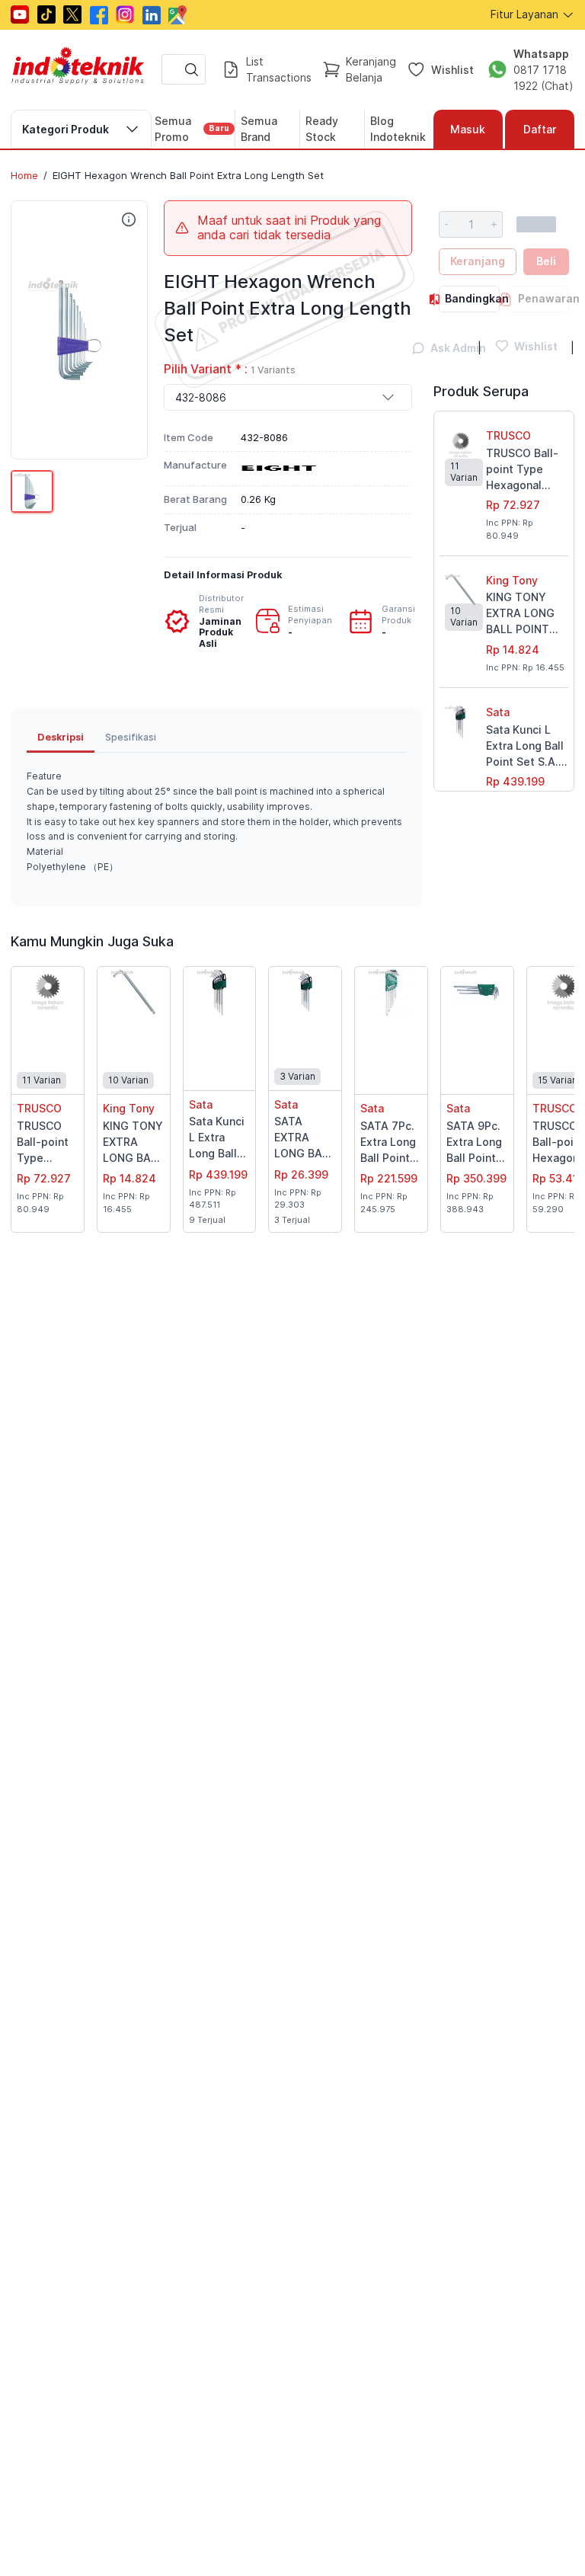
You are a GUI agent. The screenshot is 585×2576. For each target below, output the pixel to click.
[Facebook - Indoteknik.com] (99, 15)
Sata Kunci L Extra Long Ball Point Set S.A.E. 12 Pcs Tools (527, 746)
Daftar (540, 129)
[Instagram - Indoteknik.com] (125, 14)
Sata (498, 712)
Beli (546, 261)
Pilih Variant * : (230, 369)
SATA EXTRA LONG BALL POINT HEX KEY (304, 1138)
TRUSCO (508, 435)
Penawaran (543, 298)
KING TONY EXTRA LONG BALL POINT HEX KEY (520, 614)
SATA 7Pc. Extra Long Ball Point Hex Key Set (388, 1143)
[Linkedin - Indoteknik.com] (152, 15)
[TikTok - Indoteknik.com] (46, 14)
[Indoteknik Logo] (78, 70)
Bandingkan (472, 298)
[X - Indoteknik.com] (72, 14)
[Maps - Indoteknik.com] (177, 15)
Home (24, 175)
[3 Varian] (305, 992)
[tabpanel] (217, 822)
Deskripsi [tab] (61, 737)
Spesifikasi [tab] (131, 737)
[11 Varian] (48, 992)
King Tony (512, 580)
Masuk (468, 129)
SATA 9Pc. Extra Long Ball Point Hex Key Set (474, 1143)
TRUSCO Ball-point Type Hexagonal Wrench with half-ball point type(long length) (523, 470)
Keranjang (478, 261)
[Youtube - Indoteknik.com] (20, 14)
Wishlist (452, 70)
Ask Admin (449, 348)
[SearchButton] (192, 69)
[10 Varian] (134, 992)
